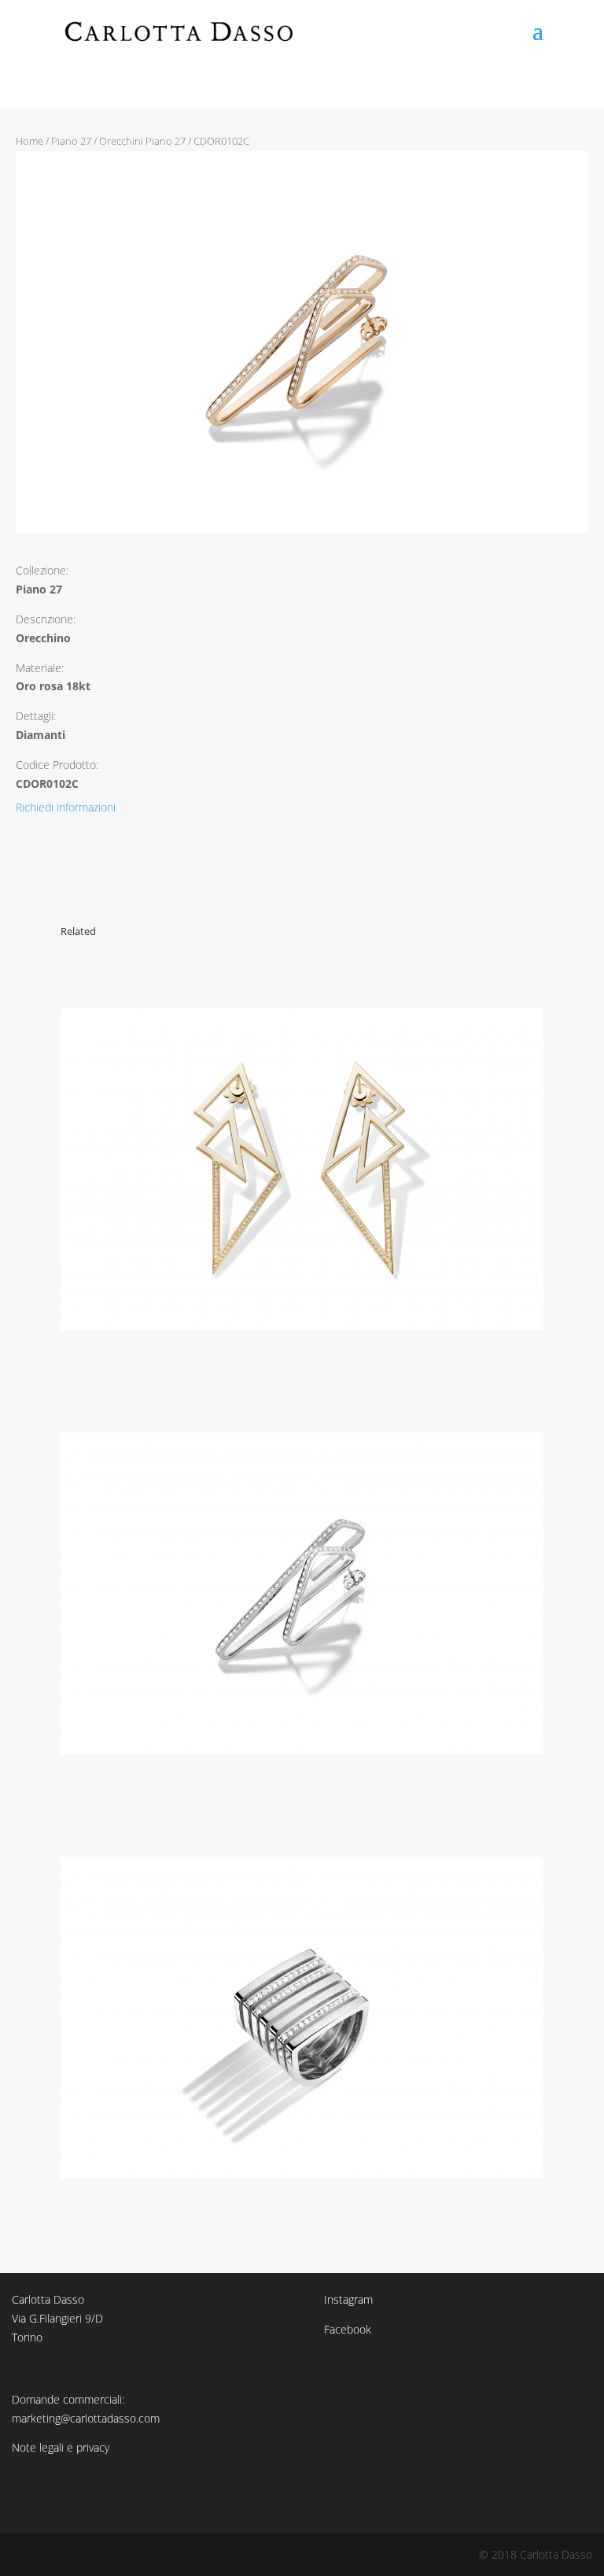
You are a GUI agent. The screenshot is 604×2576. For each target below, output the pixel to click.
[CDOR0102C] (302, 529)
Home (29, 141)
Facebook (348, 2329)
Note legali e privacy (61, 2447)
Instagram (348, 2299)
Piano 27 (71, 141)
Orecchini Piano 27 (142, 141)
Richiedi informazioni (66, 807)
